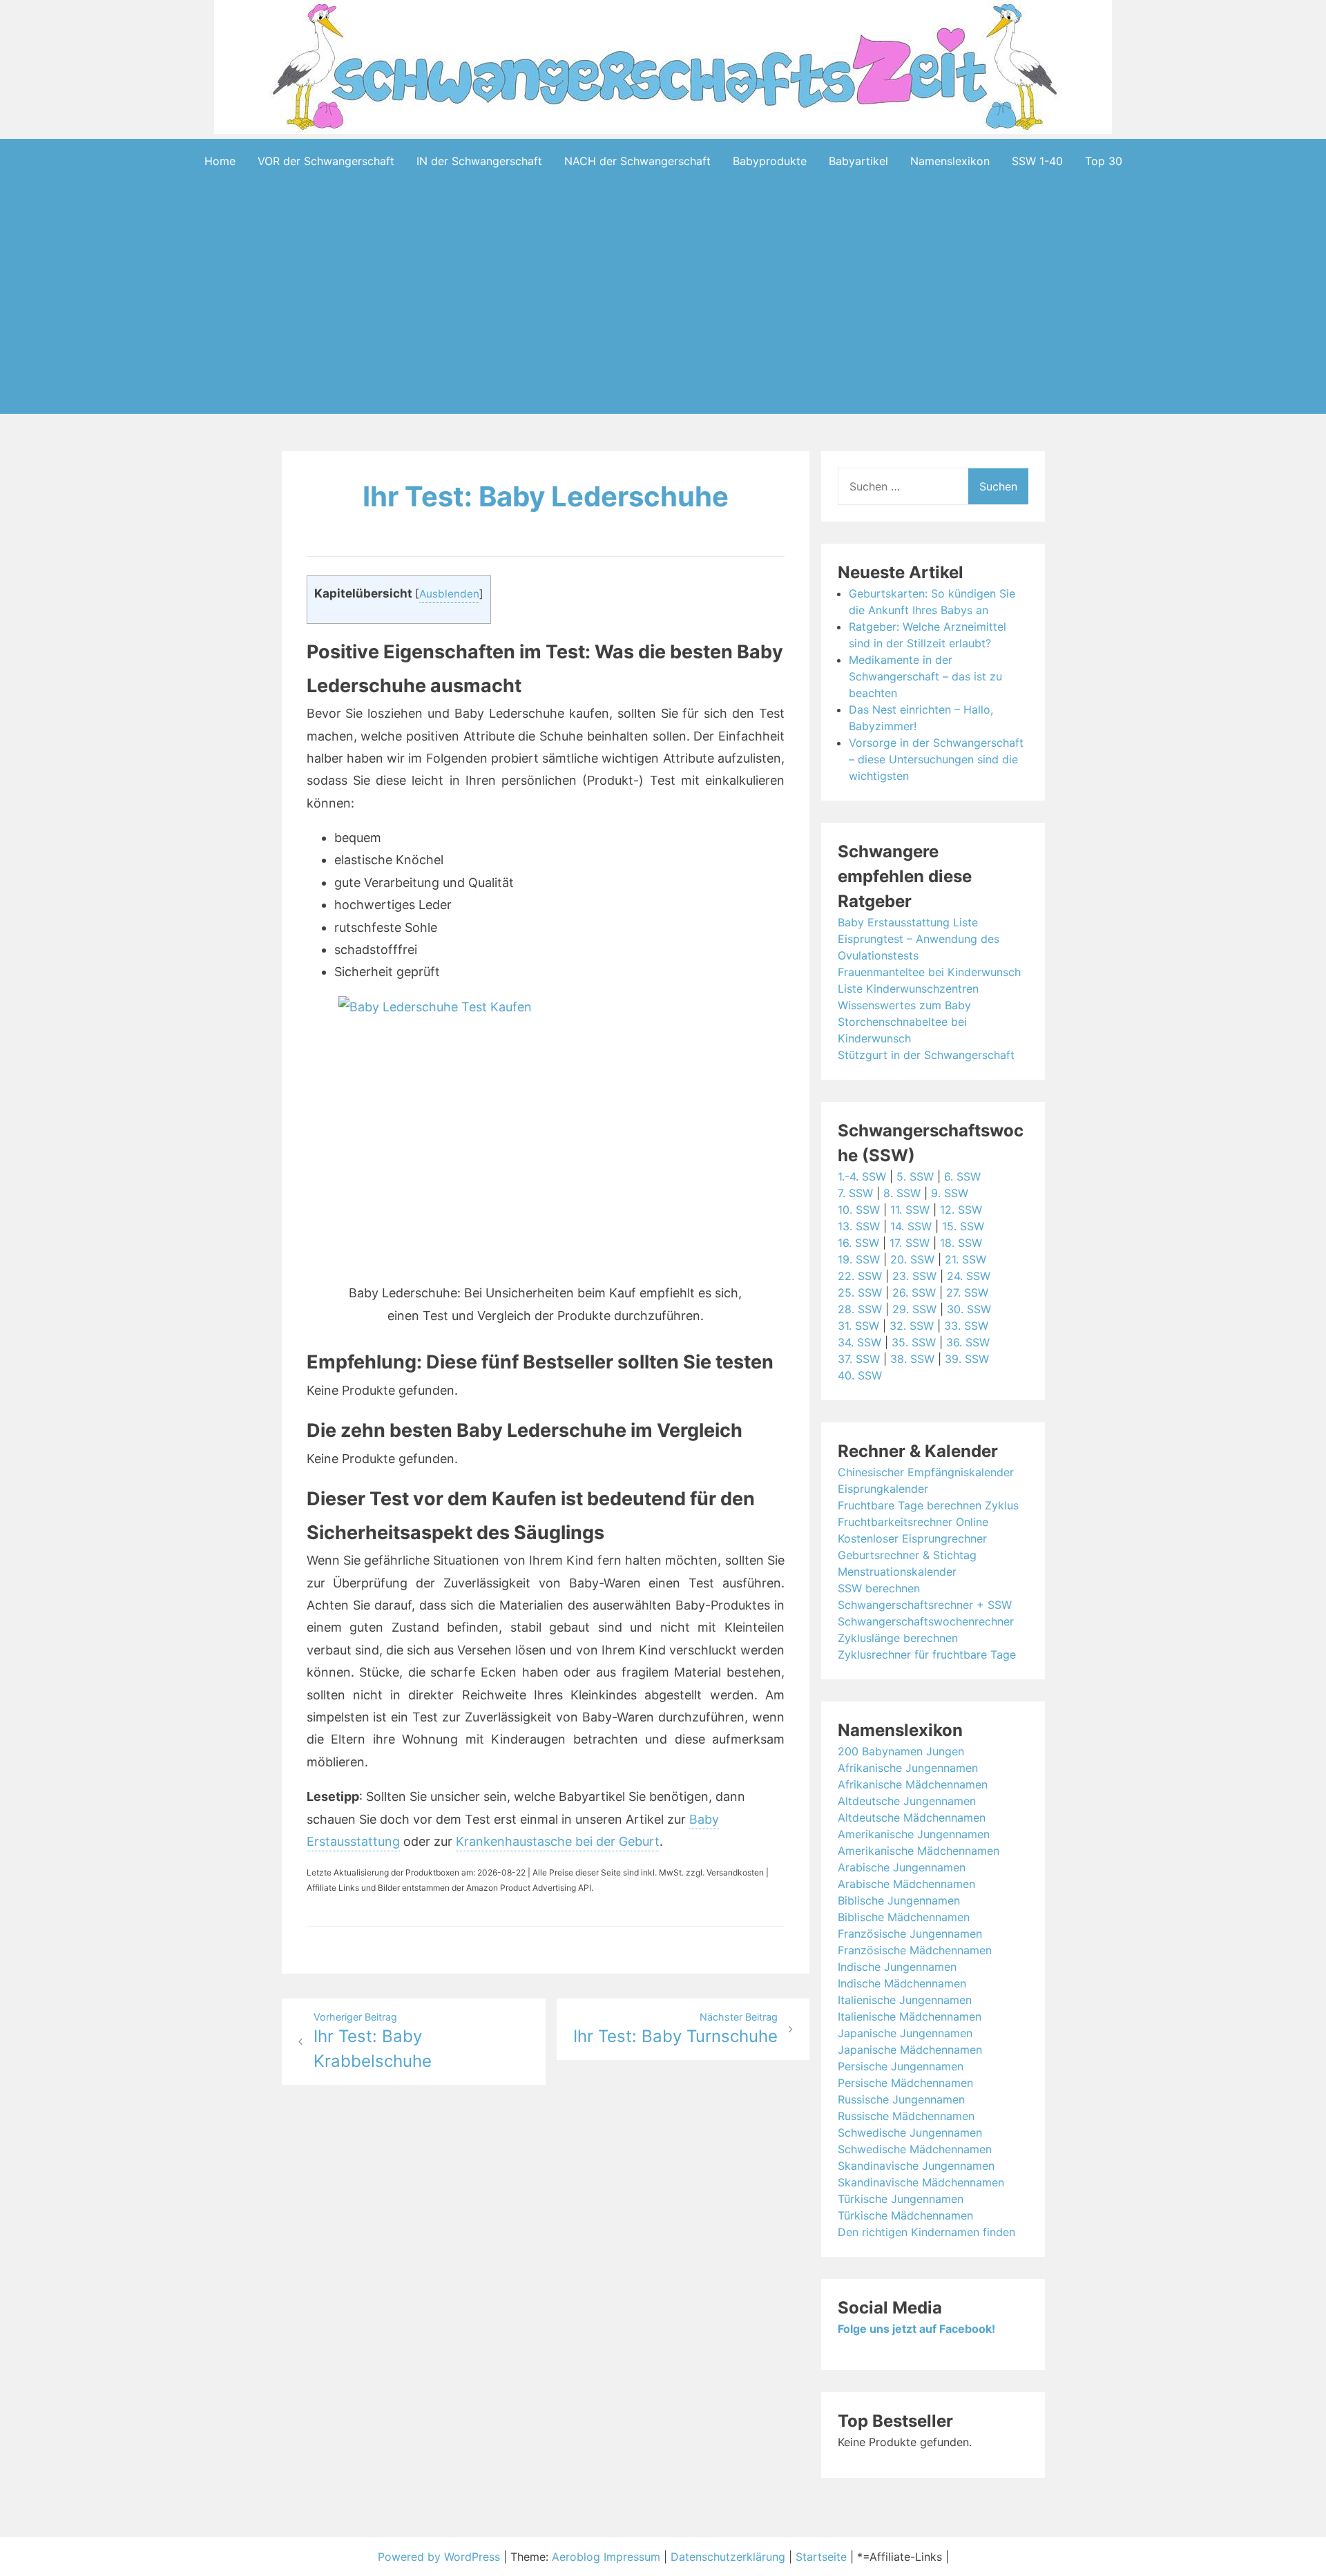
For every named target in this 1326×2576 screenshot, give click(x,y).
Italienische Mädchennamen (910, 2016)
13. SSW (859, 1226)
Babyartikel (858, 161)
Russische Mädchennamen (906, 2116)
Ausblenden (449, 594)
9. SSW (950, 1193)
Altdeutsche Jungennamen (907, 1801)
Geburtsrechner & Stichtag (907, 1555)
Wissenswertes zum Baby (904, 1005)
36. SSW (968, 1342)
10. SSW (859, 1210)
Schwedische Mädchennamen (915, 2149)
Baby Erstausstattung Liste (908, 922)
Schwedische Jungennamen (910, 2133)
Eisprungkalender (883, 1489)
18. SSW (961, 1243)
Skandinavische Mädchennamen (921, 2182)
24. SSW (969, 1276)
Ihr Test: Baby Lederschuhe (546, 496)
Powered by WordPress (441, 2557)
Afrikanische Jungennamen (908, 1768)
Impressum (632, 2557)
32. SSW (912, 1326)
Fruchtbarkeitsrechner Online (913, 1522)
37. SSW (859, 1359)
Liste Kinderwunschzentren (908, 989)
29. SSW (914, 1309)
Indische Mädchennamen (902, 1983)
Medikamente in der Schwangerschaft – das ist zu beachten (925, 676)
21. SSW (965, 1259)
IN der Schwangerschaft (479, 161)
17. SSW (910, 1243)
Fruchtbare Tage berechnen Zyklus (928, 1505)
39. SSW (967, 1359)
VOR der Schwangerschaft (326, 161)
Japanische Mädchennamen (910, 2050)
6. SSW (962, 1176)
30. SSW (969, 1309)
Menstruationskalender (897, 1572)
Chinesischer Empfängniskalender (926, 1472)
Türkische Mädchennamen (905, 2215)
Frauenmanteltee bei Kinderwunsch (929, 972)
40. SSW (860, 1375)
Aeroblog (576, 2557)
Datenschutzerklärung (728, 2557)
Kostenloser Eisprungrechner (912, 1538)
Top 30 (1104, 161)
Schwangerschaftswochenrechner (926, 1621)
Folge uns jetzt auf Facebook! (916, 2329)
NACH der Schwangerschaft (637, 161)
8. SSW (902, 1193)
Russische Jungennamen (901, 2099)
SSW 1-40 (1037, 161)
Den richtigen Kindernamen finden (926, 2232)
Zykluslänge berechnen (898, 1638)
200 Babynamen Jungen (901, 1751)
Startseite (821, 2557)
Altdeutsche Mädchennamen (912, 1817)
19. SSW (859, 1259)
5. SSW (915, 1176)
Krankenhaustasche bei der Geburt (558, 1841)
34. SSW (859, 1342)
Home (220, 161)
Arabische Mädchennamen (906, 1884)
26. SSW (914, 1292)
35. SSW (914, 1342)
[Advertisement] (663, 320)
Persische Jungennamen (901, 2066)
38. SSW (912, 1359)
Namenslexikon (950, 161)
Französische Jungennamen (910, 1934)
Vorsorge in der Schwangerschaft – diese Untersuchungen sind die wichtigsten (936, 759)
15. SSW (963, 1226)
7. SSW (855, 1193)
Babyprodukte (770, 161)
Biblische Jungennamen (899, 1900)
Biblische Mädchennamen (904, 1917)
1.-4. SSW (862, 1176)
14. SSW (911, 1226)
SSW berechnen (879, 1588)
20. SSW (912, 1259)
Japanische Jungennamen (905, 2033)
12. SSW (961, 1210)
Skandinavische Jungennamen (916, 2166)
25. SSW (860, 1292)
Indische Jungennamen (897, 1967)
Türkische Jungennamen (901, 2199)
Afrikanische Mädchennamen (913, 1784)
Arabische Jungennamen (902, 1867)
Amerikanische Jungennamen (914, 1834)
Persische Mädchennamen (905, 2083)
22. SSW (860, 1276)
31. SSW (858, 1326)
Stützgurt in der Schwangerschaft (926, 1055)
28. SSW (860, 1309)
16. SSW (858, 1243)
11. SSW (910, 1210)
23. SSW (914, 1276)
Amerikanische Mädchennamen (919, 1851)
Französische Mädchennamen (915, 1950)
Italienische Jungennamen (905, 2000)
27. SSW (967, 1292)
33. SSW (966, 1326)
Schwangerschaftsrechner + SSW (925, 1605)
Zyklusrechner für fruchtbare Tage (927, 1654)
